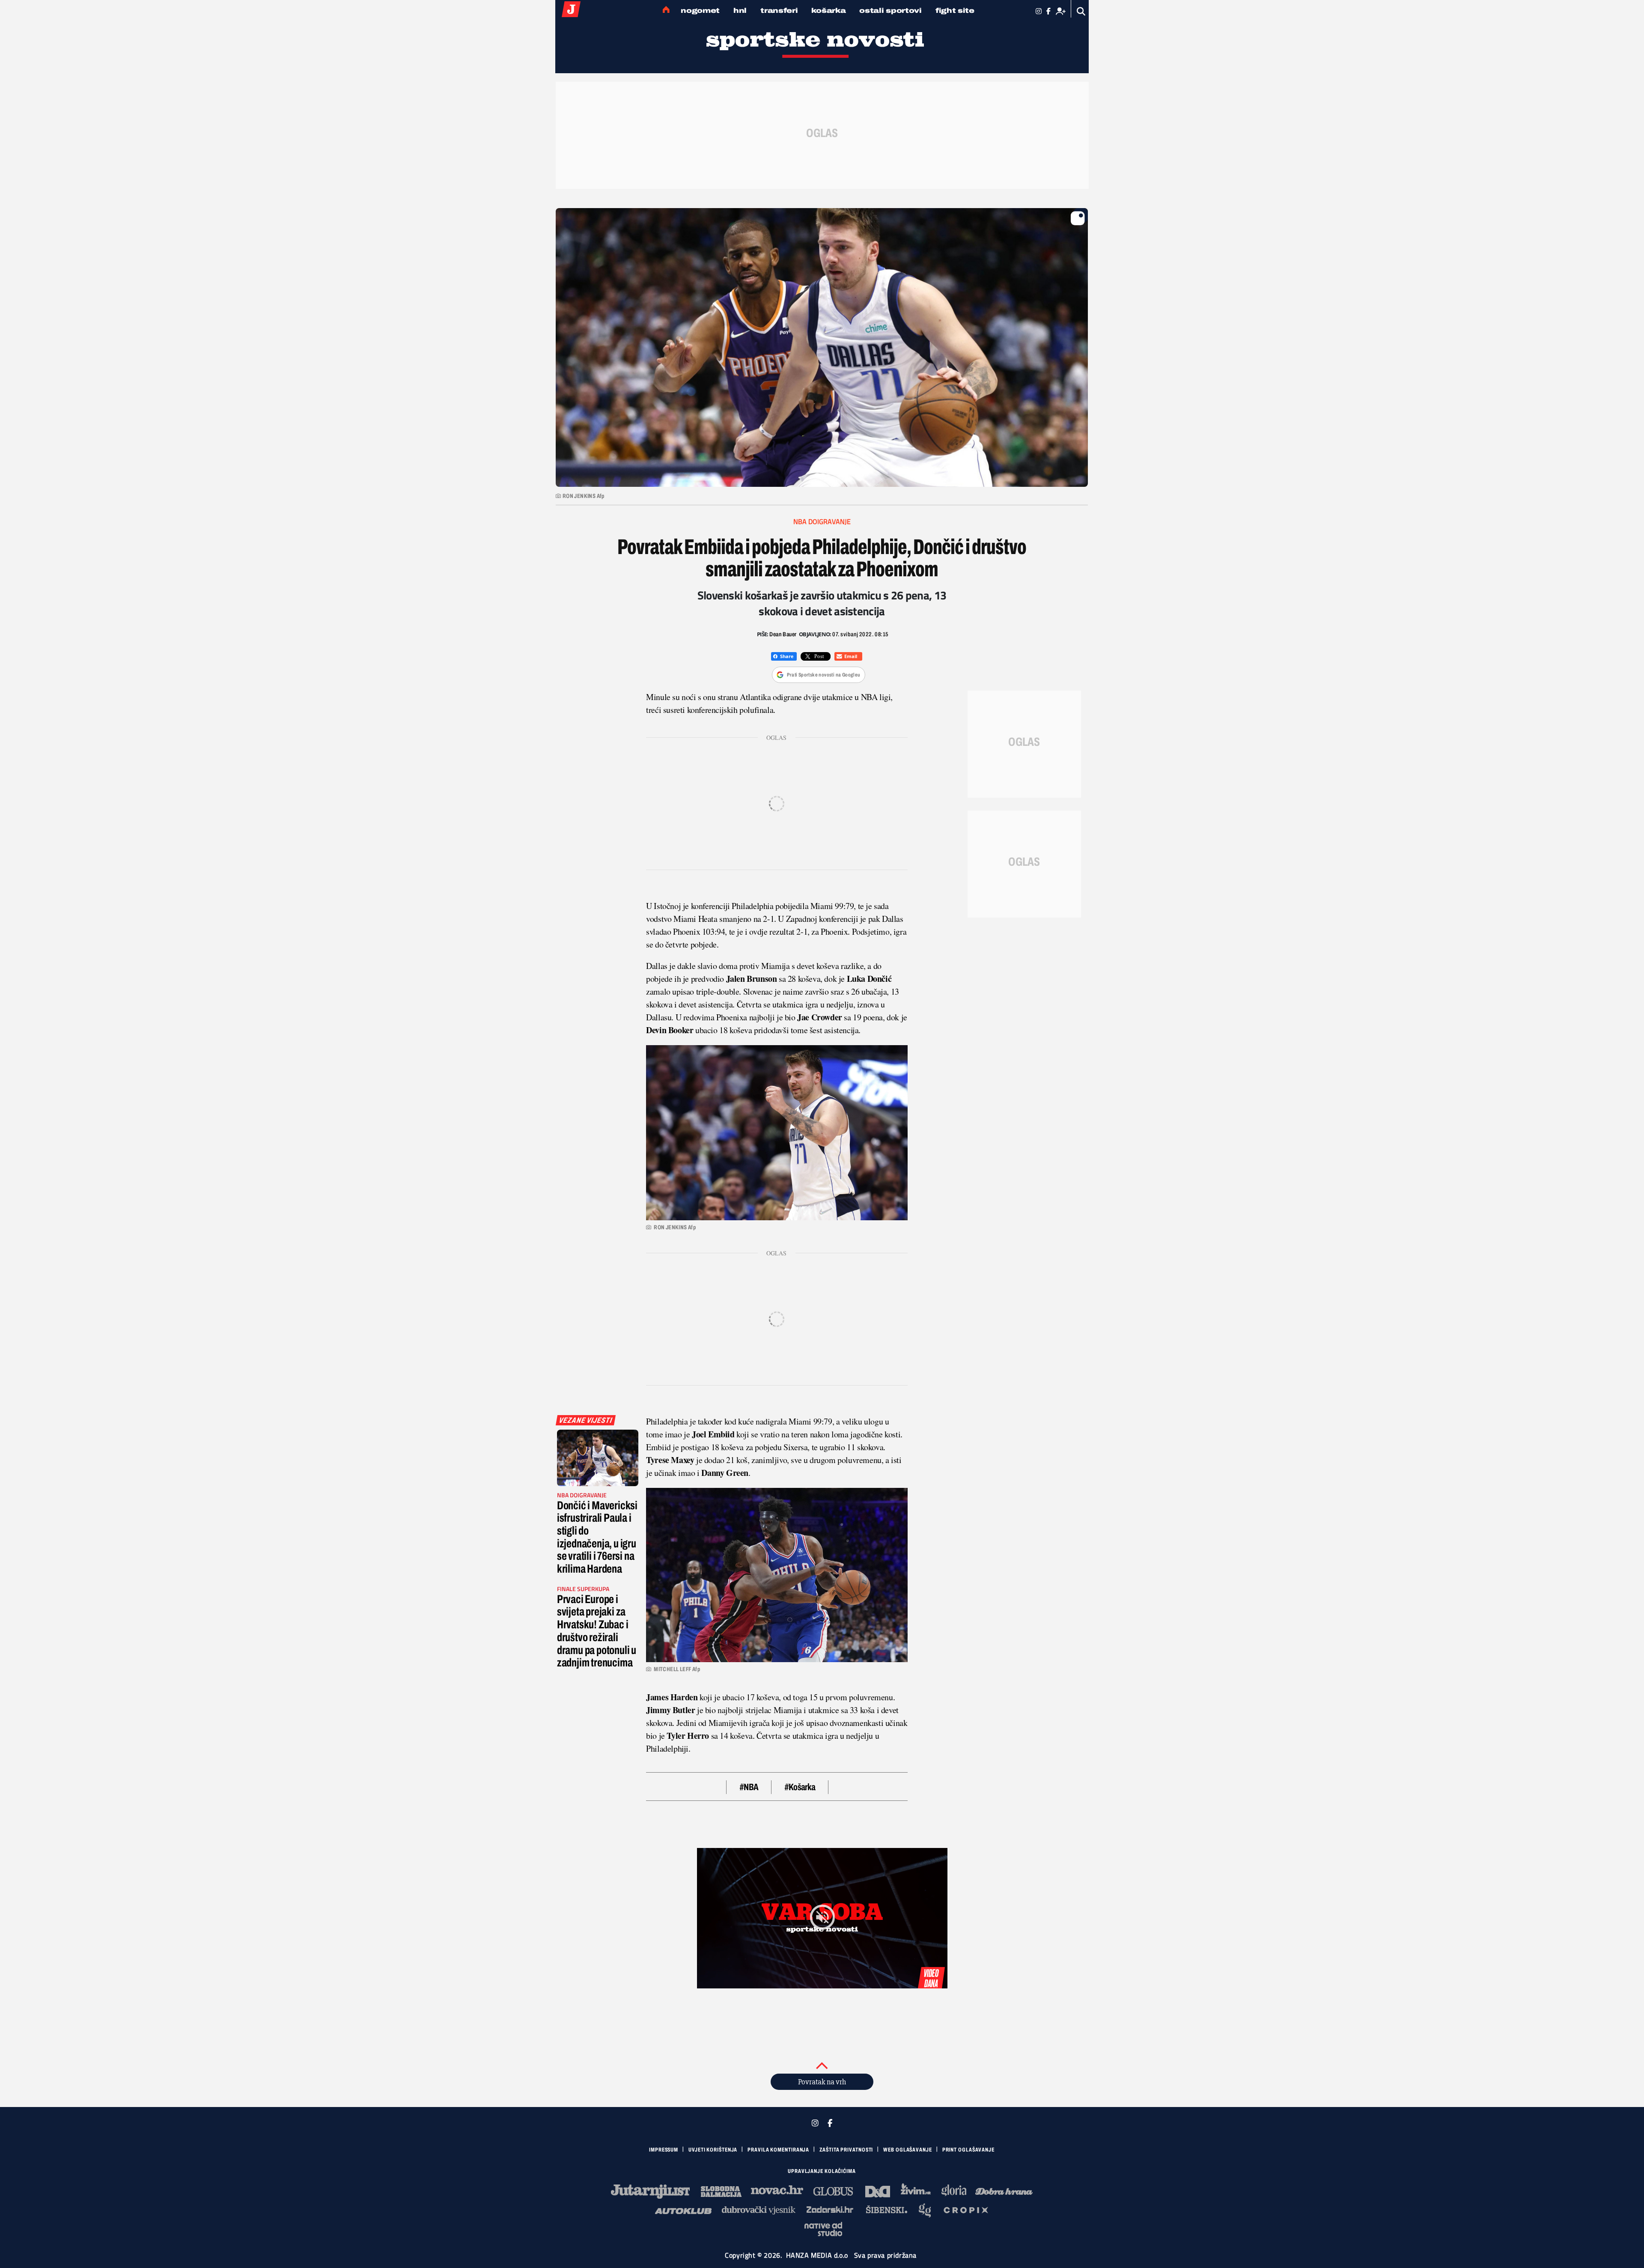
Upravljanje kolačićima (822, 2171)
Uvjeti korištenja (713, 2150)
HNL (740, 10)
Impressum (664, 2150)
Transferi (779, 10)
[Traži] (1081, 11)
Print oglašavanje (968, 2150)
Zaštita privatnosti (846, 2150)
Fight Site (955, 10)
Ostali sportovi (890, 10)
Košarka (828, 10)
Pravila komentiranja (778, 2150)
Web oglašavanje (908, 2150)
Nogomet (700, 10)
